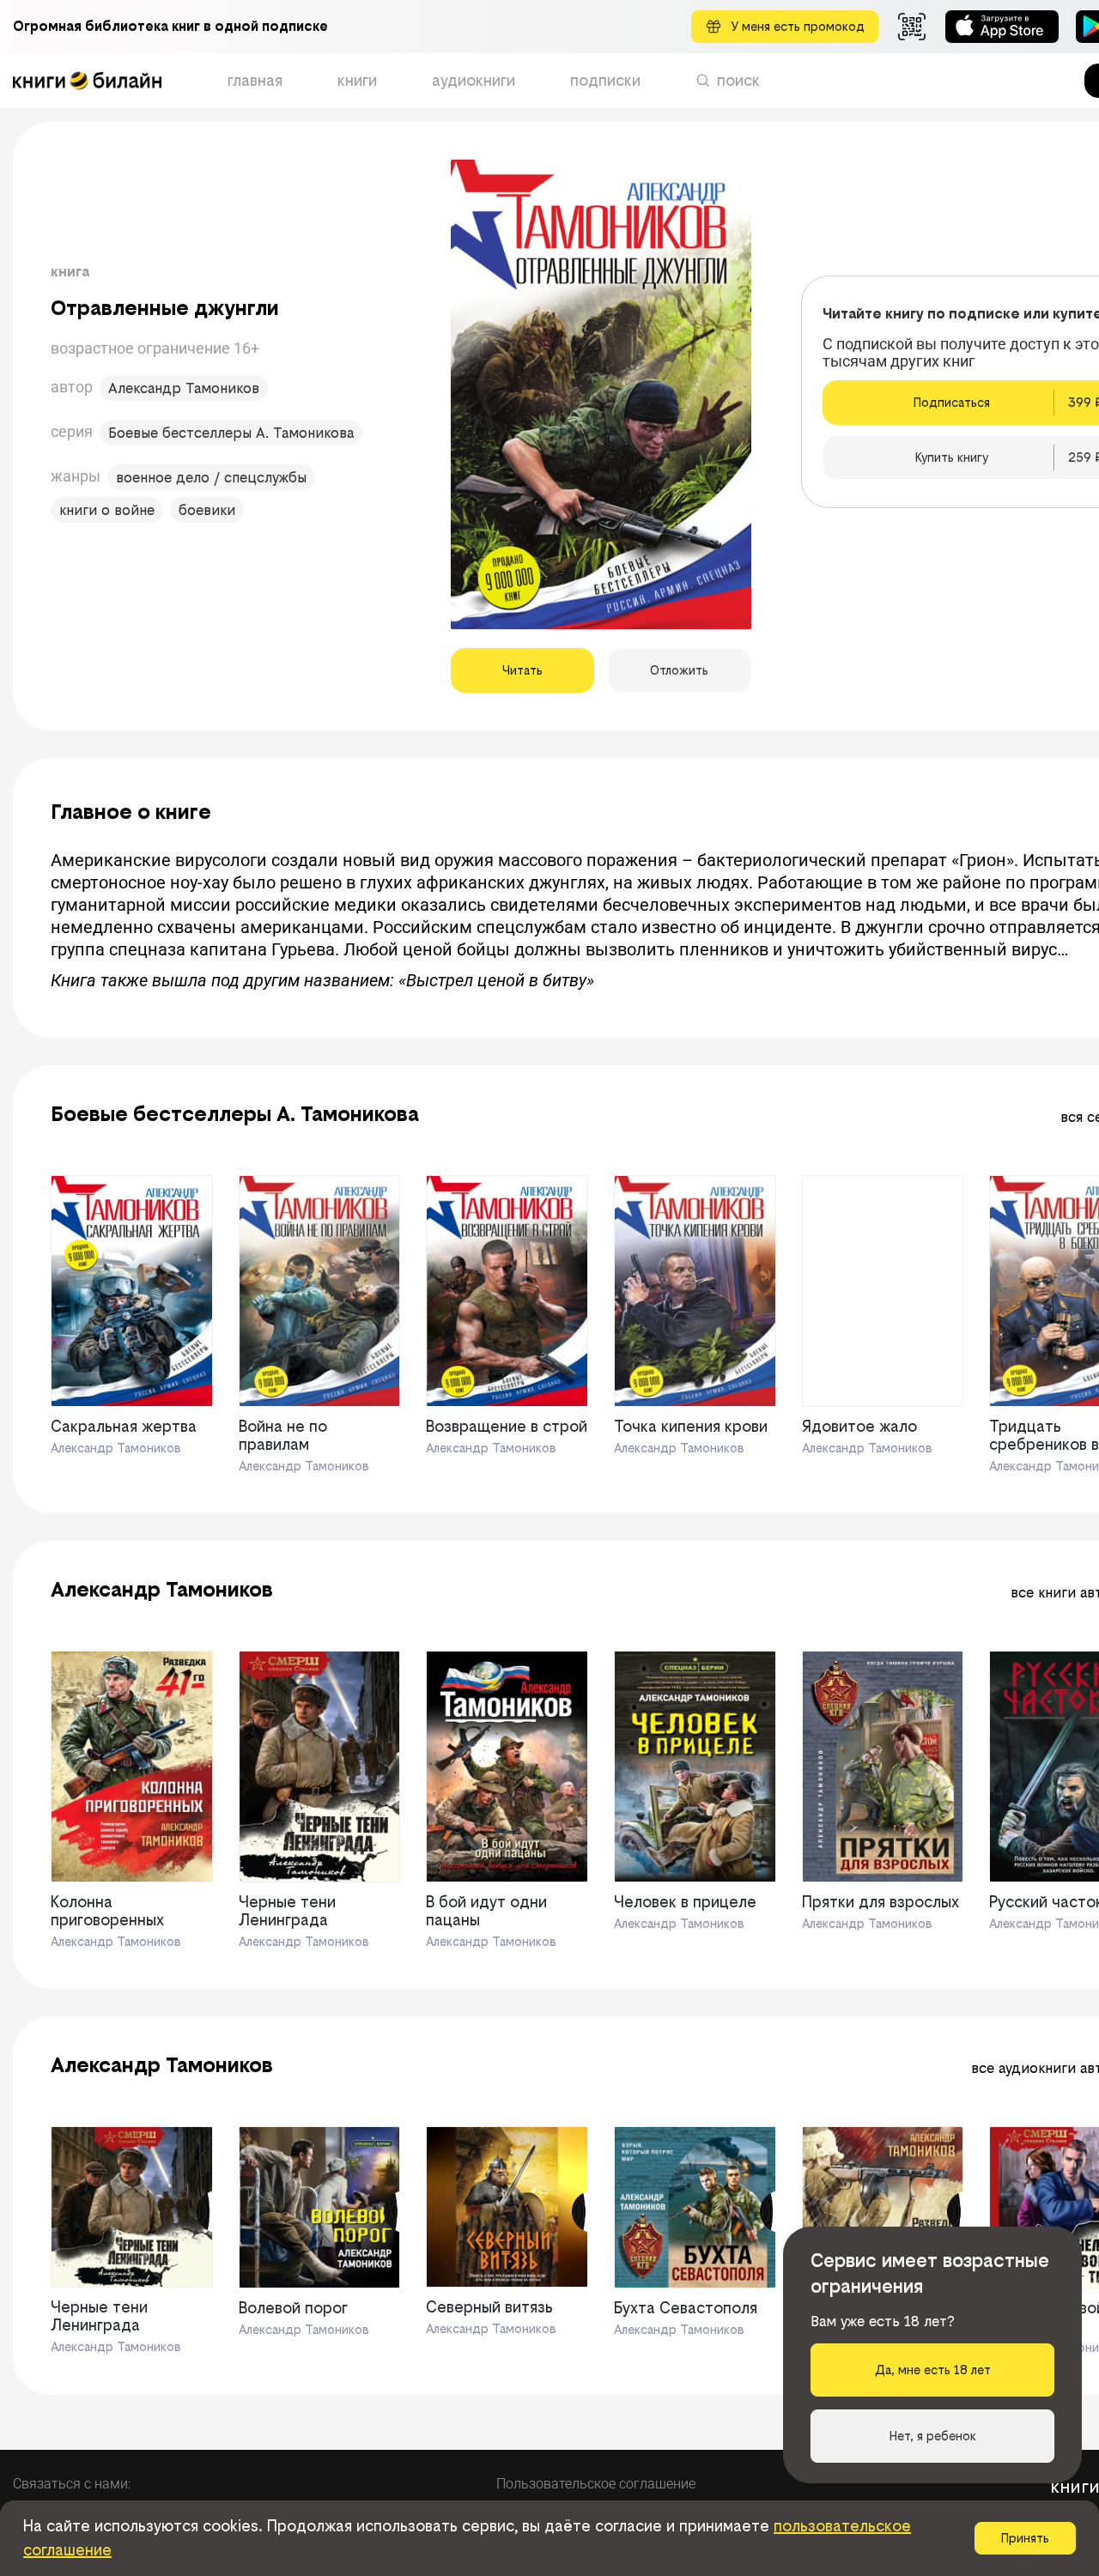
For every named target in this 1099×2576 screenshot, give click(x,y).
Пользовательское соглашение (596, 2484)
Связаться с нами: (72, 2484)
